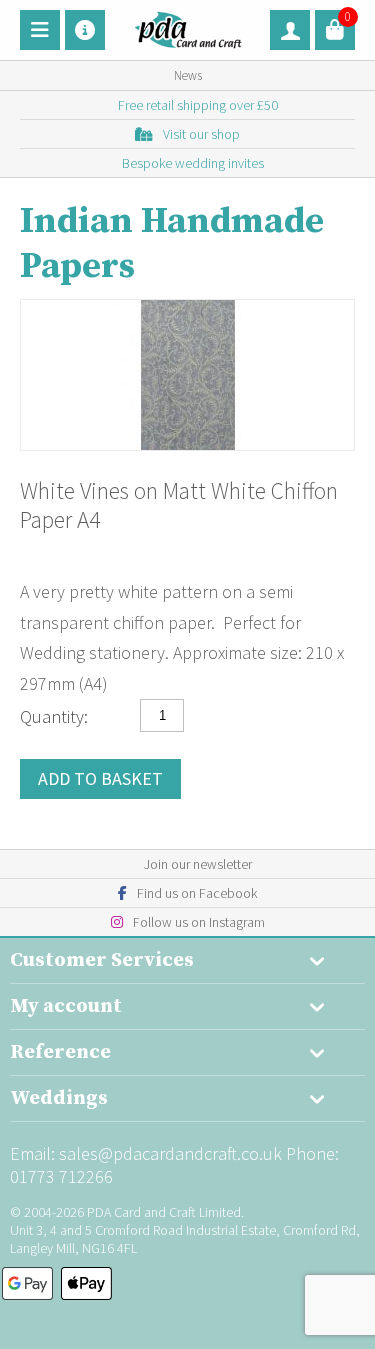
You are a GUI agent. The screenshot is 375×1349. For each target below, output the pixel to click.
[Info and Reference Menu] (85, 30)
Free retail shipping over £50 (198, 105)
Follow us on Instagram (199, 922)
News (188, 75)
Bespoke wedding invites (193, 163)
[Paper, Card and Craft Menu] (40, 30)
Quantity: (54, 716)
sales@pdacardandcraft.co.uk (170, 1153)
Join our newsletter (198, 864)
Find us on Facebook (197, 893)
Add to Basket (100, 778)
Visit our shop (201, 134)
